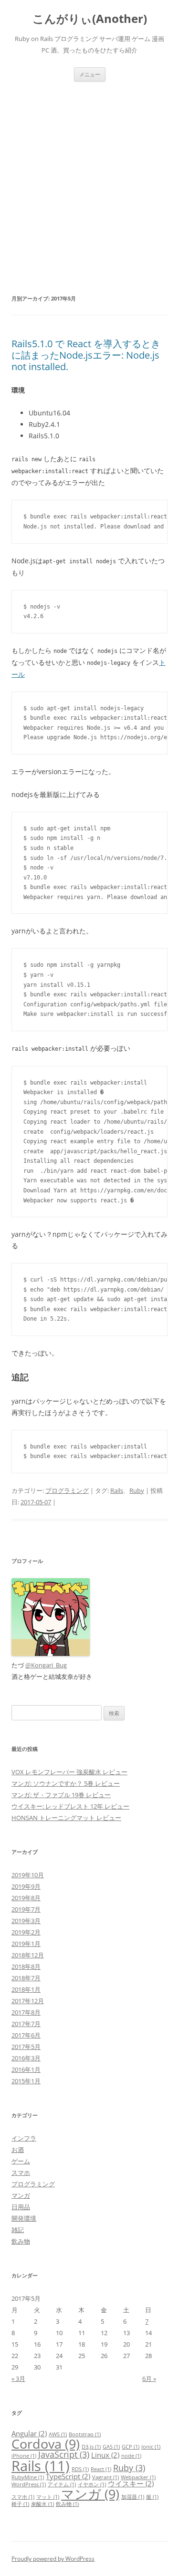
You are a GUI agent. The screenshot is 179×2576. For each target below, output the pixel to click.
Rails (117, 1490)
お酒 (18, 2150)
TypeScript (68, 2476)
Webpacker (138, 2477)
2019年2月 (26, 1932)
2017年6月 (26, 2035)
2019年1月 (26, 1944)
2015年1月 (26, 2081)
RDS (80, 2469)
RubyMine (28, 2477)
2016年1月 (26, 2069)
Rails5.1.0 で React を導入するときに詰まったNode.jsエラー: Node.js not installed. (86, 355)
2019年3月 (26, 1921)
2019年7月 (26, 1909)
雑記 (18, 2230)
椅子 (20, 2504)
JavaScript (64, 2454)
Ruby (137, 1490)
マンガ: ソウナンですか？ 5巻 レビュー (66, 1783)
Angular (29, 2433)
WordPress (29, 2484)
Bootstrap (85, 2434)
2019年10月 (28, 1875)
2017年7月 (26, 2024)
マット (48, 2497)
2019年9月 (26, 1886)
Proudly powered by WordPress (53, 2559)
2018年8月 (26, 1966)
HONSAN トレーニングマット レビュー (66, 1818)
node (131, 2456)
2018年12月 (28, 1955)
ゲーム (21, 2161)
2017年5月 (26, 2047)
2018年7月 (26, 1978)
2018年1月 (26, 1989)
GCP (131, 2447)
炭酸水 (42, 2504)
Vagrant (105, 2477)
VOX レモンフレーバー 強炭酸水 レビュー (69, 1772)
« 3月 (18, 2379)
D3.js (91, 2447)
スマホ (21, 2173)
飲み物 (21, 2241)
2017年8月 (26, 2012)
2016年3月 (26, 2058)
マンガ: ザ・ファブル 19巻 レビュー (61, 1795)
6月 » (149, 2379)
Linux (105, 2455)
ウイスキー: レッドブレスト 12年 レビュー (70, 1806)
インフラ (24, 2138)
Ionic (151, 2447)
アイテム (62, 2484)
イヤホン (92, 2484)
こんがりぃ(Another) (90, 19)
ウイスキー (131, 2483)
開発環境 (24, 2218)
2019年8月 (26, 1898)
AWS (58, 2434)
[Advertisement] (89, 176)
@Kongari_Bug (46, 1665)
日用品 (21, 2207)
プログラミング (67, 1490)
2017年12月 (28, 2001)
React (101, 2469)
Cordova (46, 2444)
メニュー (90, 74)
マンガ (21, 2195)
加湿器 (133, 2497)
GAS (111, 2447)
